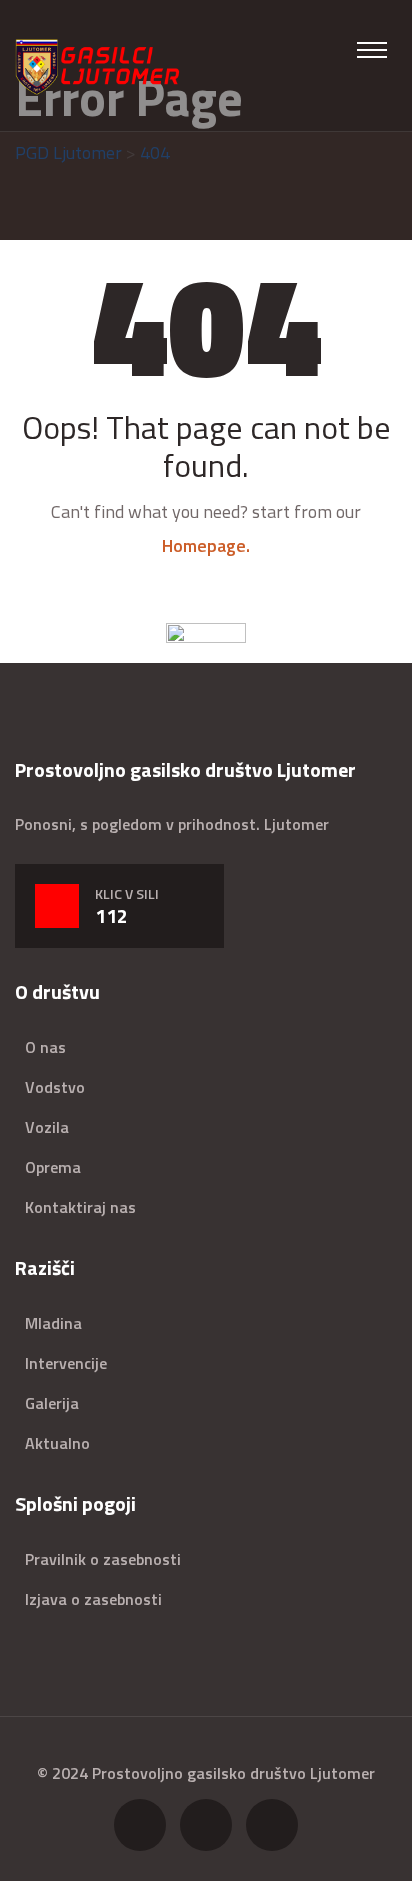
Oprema (53, 1167)
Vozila (47, 1127)
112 (111, 916)
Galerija (52, 1403)
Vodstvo (55, 1087)
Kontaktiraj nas (80, 1207)
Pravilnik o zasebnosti (103, 1559)
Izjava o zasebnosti (93, 1599)
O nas (45, 1047)
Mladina (53, 1323)
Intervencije (66, 1363)
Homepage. (206, 545)
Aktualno (57, 1443)
